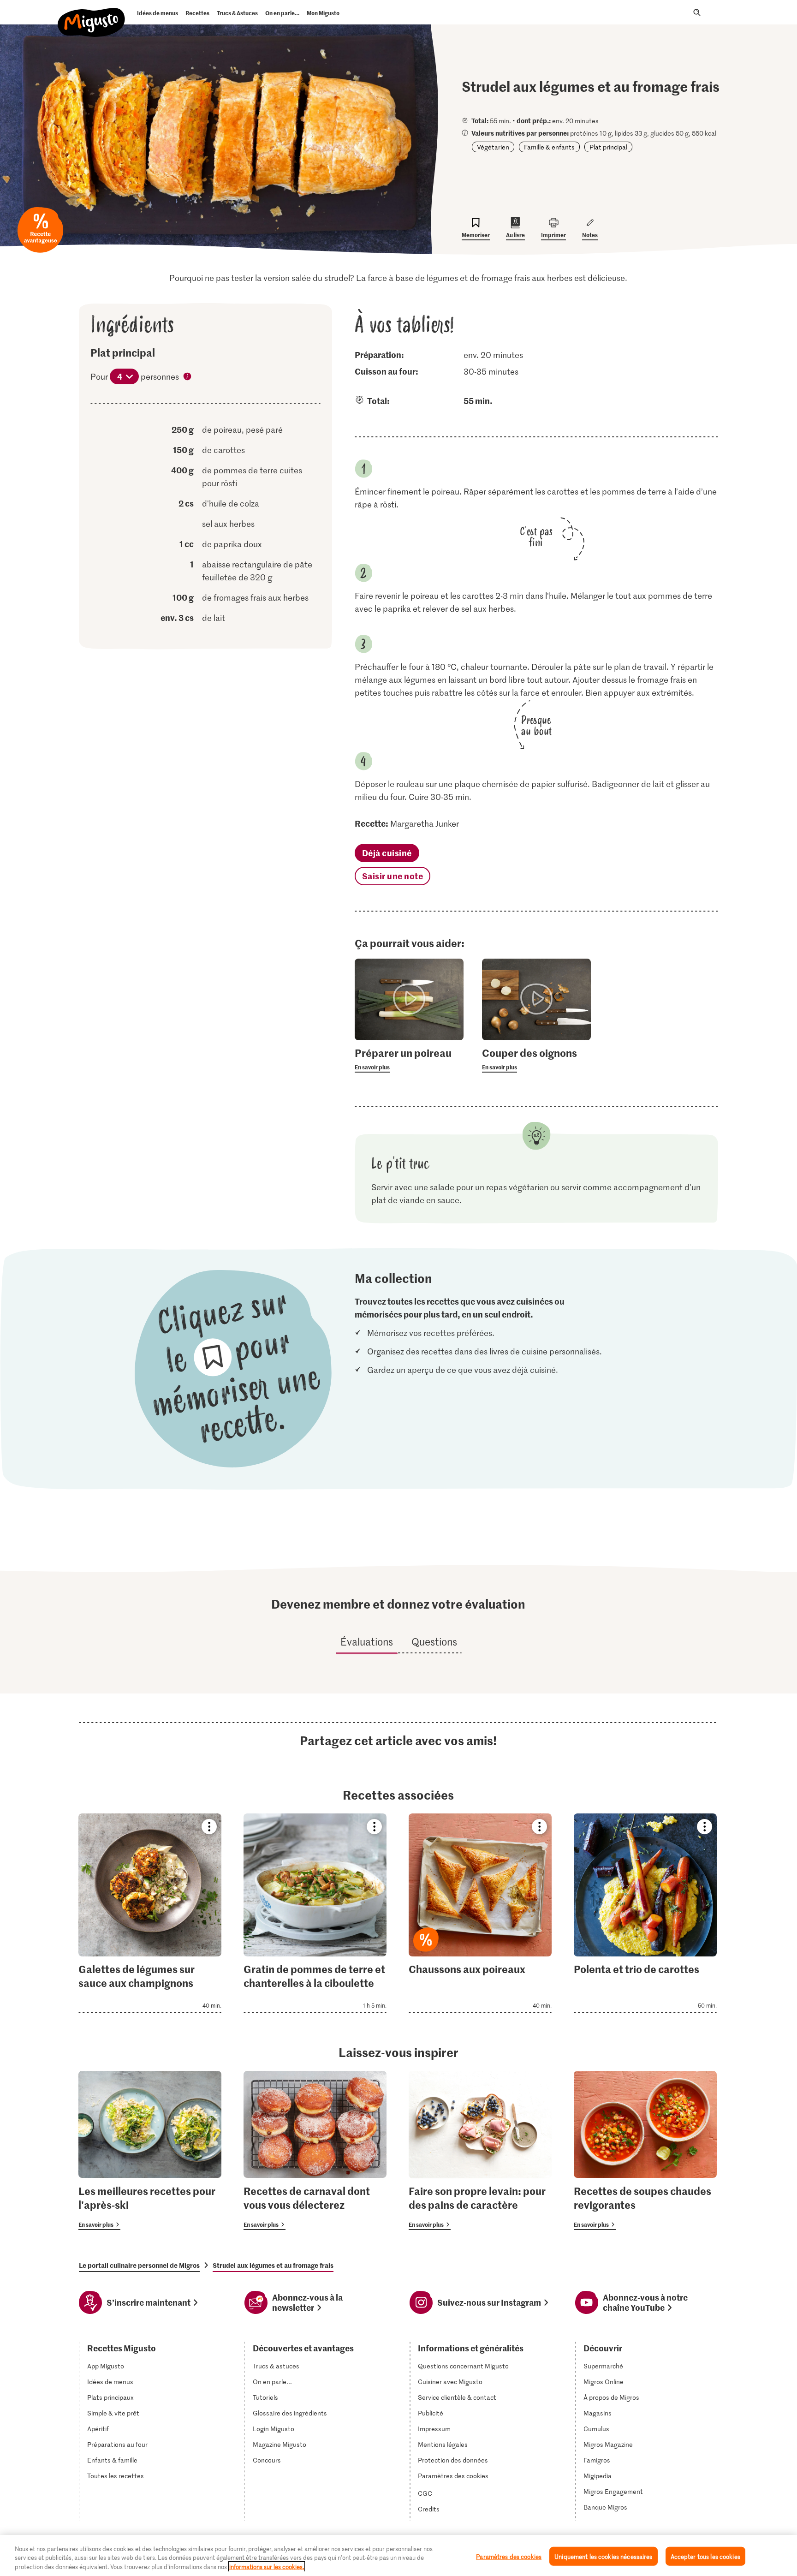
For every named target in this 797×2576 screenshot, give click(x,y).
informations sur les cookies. (267, 2567)
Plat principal (608, 147)
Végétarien (493, 147)
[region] (398, 2555)
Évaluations (367, 1641)
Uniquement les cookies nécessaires (603, 2556)
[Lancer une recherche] (697, 12)
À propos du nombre (188, 377)
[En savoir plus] (409, 1059)
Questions (434, 1641)
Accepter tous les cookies (705, 2556)
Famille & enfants (549, 147)
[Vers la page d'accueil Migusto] (92, 15)
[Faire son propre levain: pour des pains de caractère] (480, 2150)
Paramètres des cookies (453, 2476)
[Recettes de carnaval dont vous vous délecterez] (315, 2150)
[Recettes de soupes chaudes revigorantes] (645, 2150)
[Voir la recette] (150, 1913)
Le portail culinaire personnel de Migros (139, 2265)
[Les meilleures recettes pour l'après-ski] (150, 2150)
